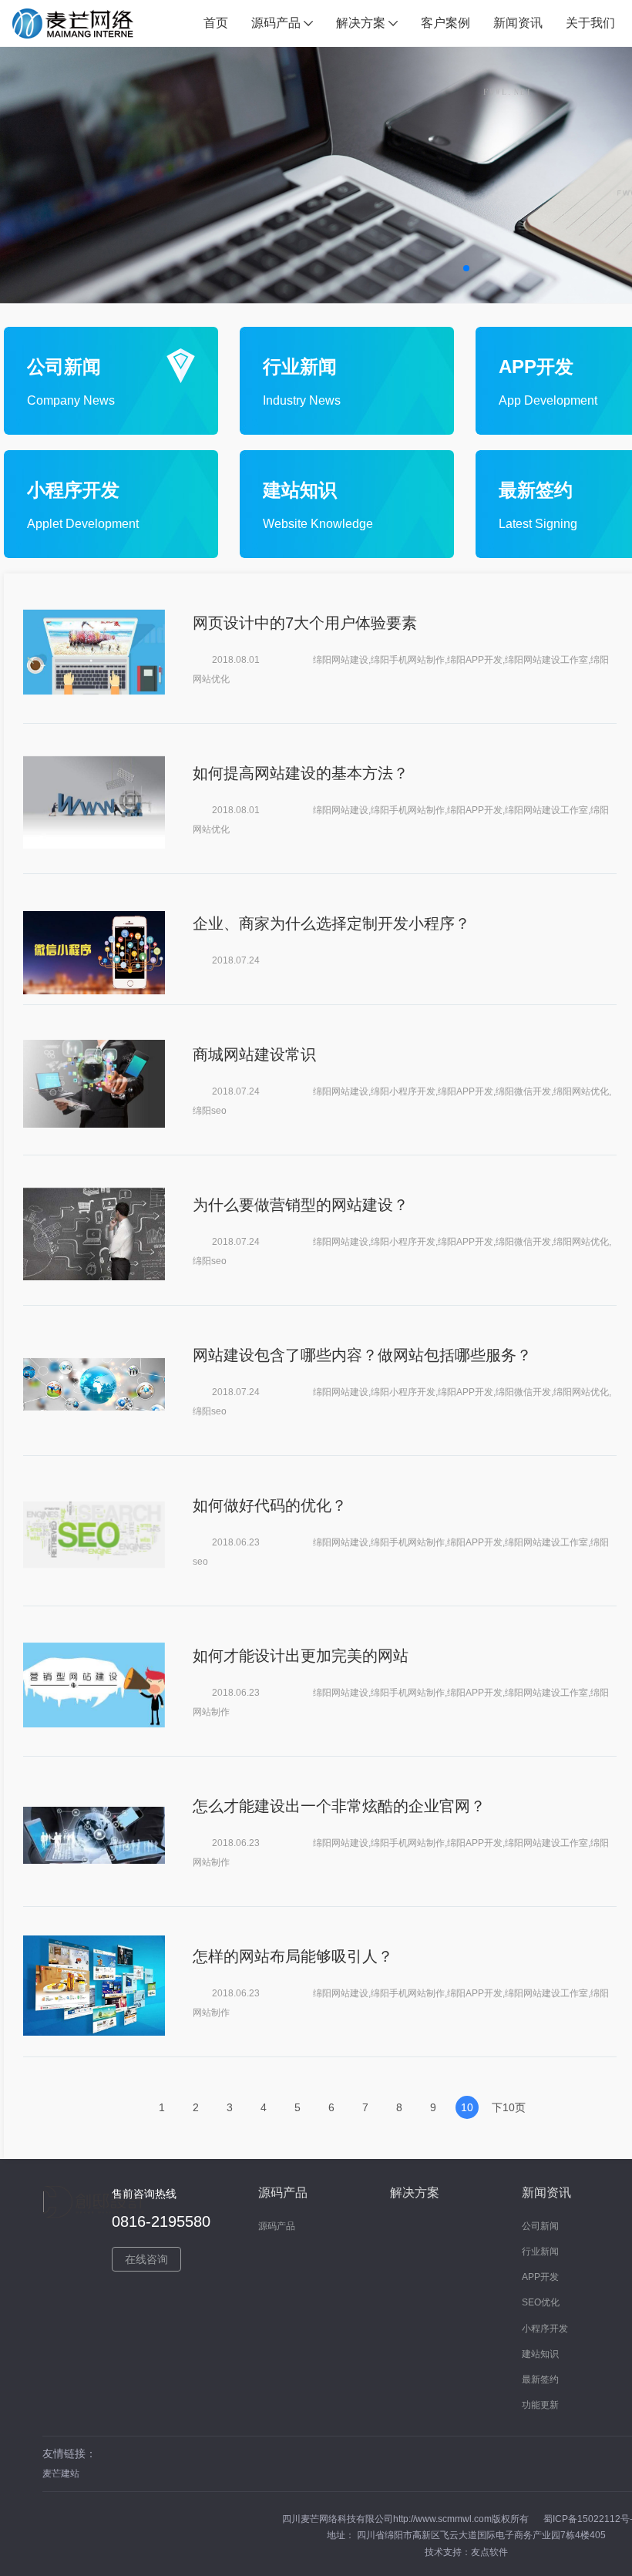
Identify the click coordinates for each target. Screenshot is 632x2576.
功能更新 (540, 2405)
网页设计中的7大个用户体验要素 (305, 623)
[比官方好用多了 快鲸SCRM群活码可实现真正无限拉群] (94, 652)
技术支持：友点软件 (466, 2552)
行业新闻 (540, 2251)
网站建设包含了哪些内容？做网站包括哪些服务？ (362, 1355)
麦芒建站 (61, 2473)
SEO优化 (541, 2302)
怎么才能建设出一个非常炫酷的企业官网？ (339, 1806)
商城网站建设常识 (254, 1054)
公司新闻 (540, 2226)
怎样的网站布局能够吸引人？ (293, 1956)
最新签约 (540, 2379)
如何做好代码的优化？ (270, 1505)
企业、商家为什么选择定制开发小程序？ (331, 923)
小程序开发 (545, 2329)
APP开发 (540, 2277)
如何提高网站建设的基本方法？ (301, 773)
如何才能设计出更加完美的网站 (301, 1656)
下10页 (509, 2107)
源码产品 (277, 2226)
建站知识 (540, 2354)
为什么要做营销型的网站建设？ (301, 1205)
